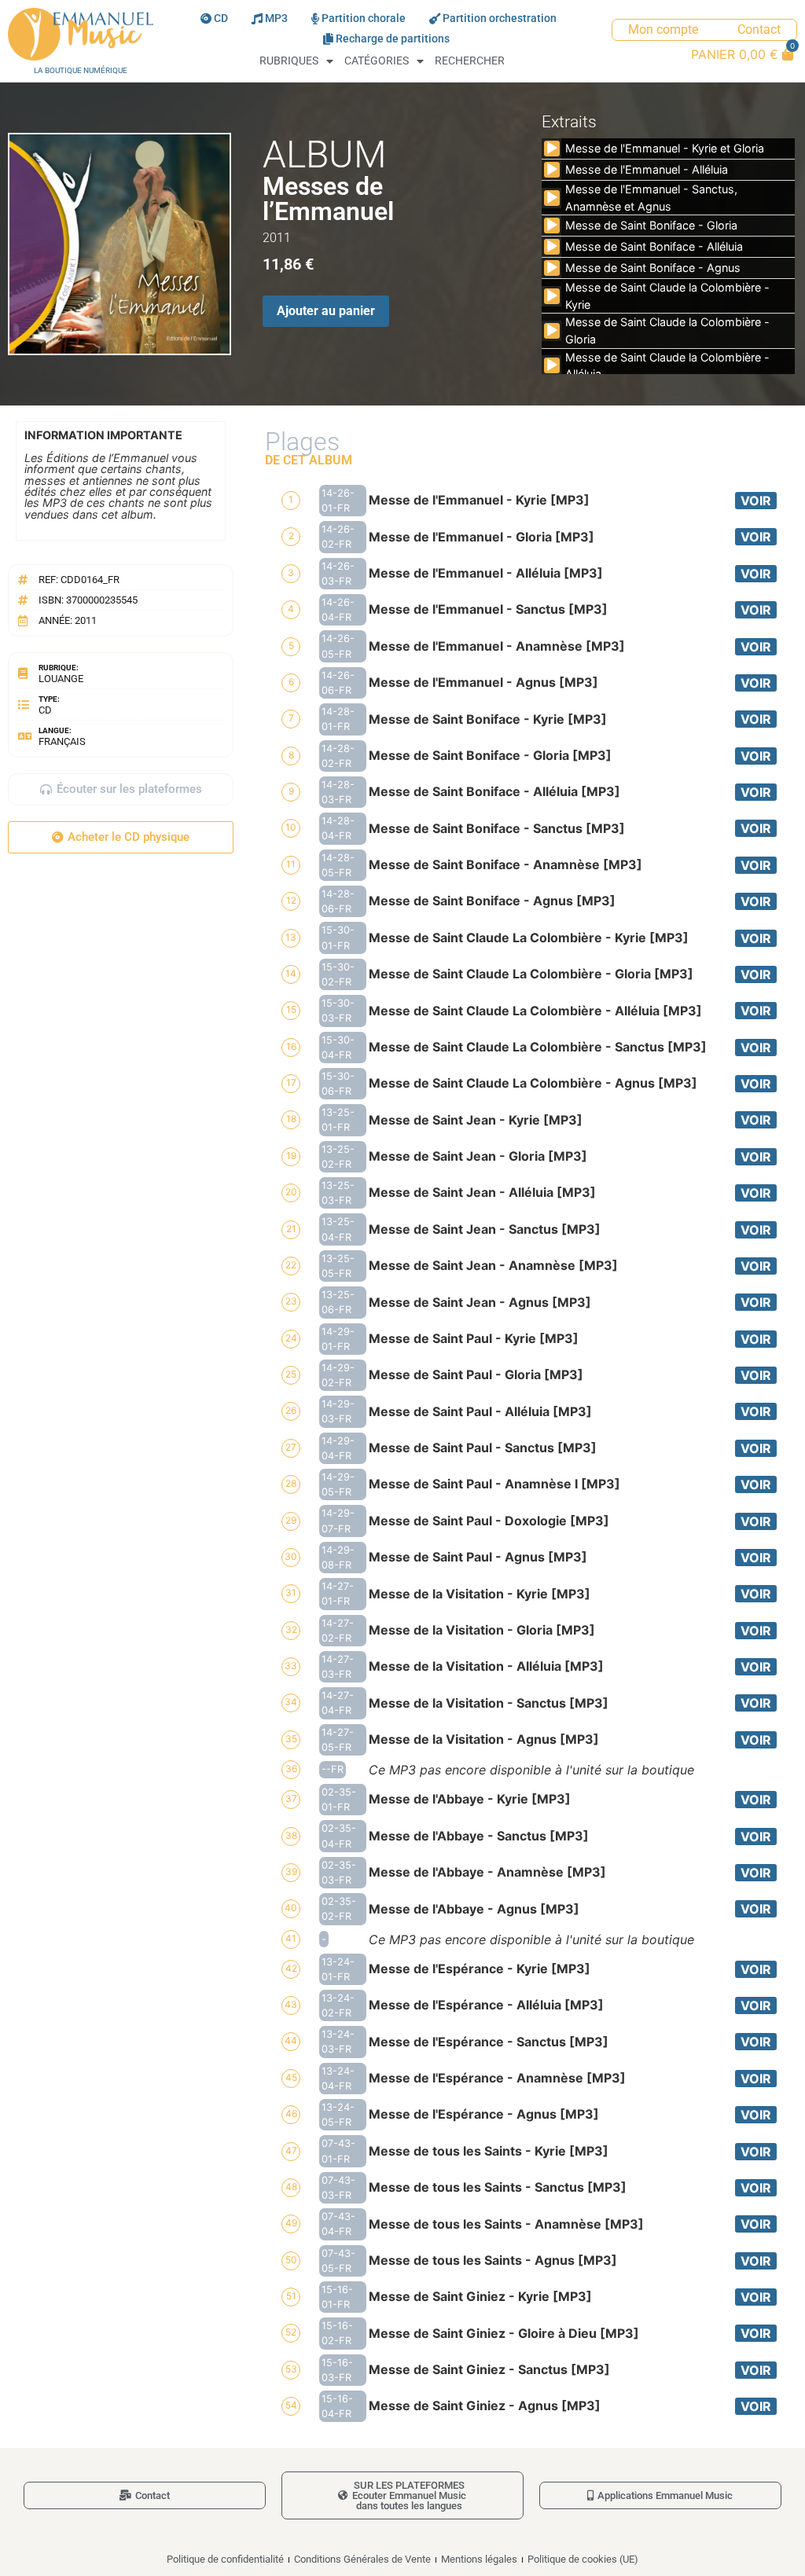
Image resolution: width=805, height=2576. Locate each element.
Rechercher (470, 61)
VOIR (756, 501)
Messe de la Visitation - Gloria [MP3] (482, 1630)
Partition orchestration (500, 18)
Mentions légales (479, 2559)
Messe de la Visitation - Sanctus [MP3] (489, 1703)
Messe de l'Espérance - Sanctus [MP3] (489, 2042)
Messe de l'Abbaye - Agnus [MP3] (474, 1909)
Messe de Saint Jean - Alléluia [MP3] (482, 1192)
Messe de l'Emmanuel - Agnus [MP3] (483, 682)
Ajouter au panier (326, 311)
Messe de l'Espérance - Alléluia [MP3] (486, 2005)
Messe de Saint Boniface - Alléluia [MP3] (494, 791)
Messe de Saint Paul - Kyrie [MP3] (474, 1338)
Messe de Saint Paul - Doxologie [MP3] (489, 1521)
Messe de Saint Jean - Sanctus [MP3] (485, 1229)
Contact (759, 29)
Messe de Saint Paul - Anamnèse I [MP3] (494, 1484)
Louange (61, 679)
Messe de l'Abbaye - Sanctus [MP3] (479, 1836)
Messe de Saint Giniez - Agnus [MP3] (485, 2405)
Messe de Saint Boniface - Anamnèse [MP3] (505, 864)
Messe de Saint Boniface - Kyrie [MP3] (488, 719)
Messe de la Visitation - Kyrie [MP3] (480, 1594)
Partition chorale (364, 18)
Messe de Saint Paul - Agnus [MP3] (478, 1557)
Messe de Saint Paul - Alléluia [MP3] (480, 1411)
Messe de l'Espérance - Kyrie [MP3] (480, 1969)
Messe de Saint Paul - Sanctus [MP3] (483, 1448)
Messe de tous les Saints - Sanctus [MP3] (498, 2187)
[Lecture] (552, 149)
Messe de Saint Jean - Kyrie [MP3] (476, 1120)
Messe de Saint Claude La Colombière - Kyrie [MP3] (529, 938)
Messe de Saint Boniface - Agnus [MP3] (492, 901)
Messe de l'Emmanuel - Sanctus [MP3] (488, 609)
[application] (551, 149)
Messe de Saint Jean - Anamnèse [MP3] (493, 1265)
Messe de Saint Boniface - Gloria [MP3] (490, 755)
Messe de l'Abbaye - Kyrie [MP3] (470, 1799)
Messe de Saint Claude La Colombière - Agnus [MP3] (533, 1083)
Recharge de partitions (393, 39)
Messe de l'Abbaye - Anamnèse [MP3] (487, 1872)
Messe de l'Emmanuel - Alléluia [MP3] (486, 573)
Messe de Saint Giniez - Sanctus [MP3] (489, 2369)
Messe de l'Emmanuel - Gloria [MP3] (482, 537)
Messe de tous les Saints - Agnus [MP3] (493, 2260)
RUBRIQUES (289, 61)
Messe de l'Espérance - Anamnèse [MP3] (497, 2078)
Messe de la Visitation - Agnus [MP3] (484, 1739)
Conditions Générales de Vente (362, 2559)
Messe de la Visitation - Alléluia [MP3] (486, 1666)
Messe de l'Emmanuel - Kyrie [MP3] (479, 500)
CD (221, 18)
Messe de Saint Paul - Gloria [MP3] (476, 1374)
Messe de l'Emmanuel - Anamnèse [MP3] (497, 646)
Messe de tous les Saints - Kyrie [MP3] (489, 2151)
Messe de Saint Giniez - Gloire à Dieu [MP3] (504, 2333)
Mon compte (663, 29)
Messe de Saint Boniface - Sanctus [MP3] (497, 828)
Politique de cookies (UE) (583, 2559)
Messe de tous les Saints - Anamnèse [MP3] (506, 2224)
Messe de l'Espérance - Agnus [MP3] (484, 2114)
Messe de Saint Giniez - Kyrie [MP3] (480, 2296)
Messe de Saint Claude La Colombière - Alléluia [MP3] (535, 1011)
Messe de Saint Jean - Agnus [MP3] (480, 1302)
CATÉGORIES (377, 61)
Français (62, 741)
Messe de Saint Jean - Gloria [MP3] (478, 1156)
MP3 (276, 18)
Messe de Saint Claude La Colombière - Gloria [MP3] (531, 974)
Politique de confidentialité (225, 2559)
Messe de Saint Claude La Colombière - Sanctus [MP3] (538, 1047)
